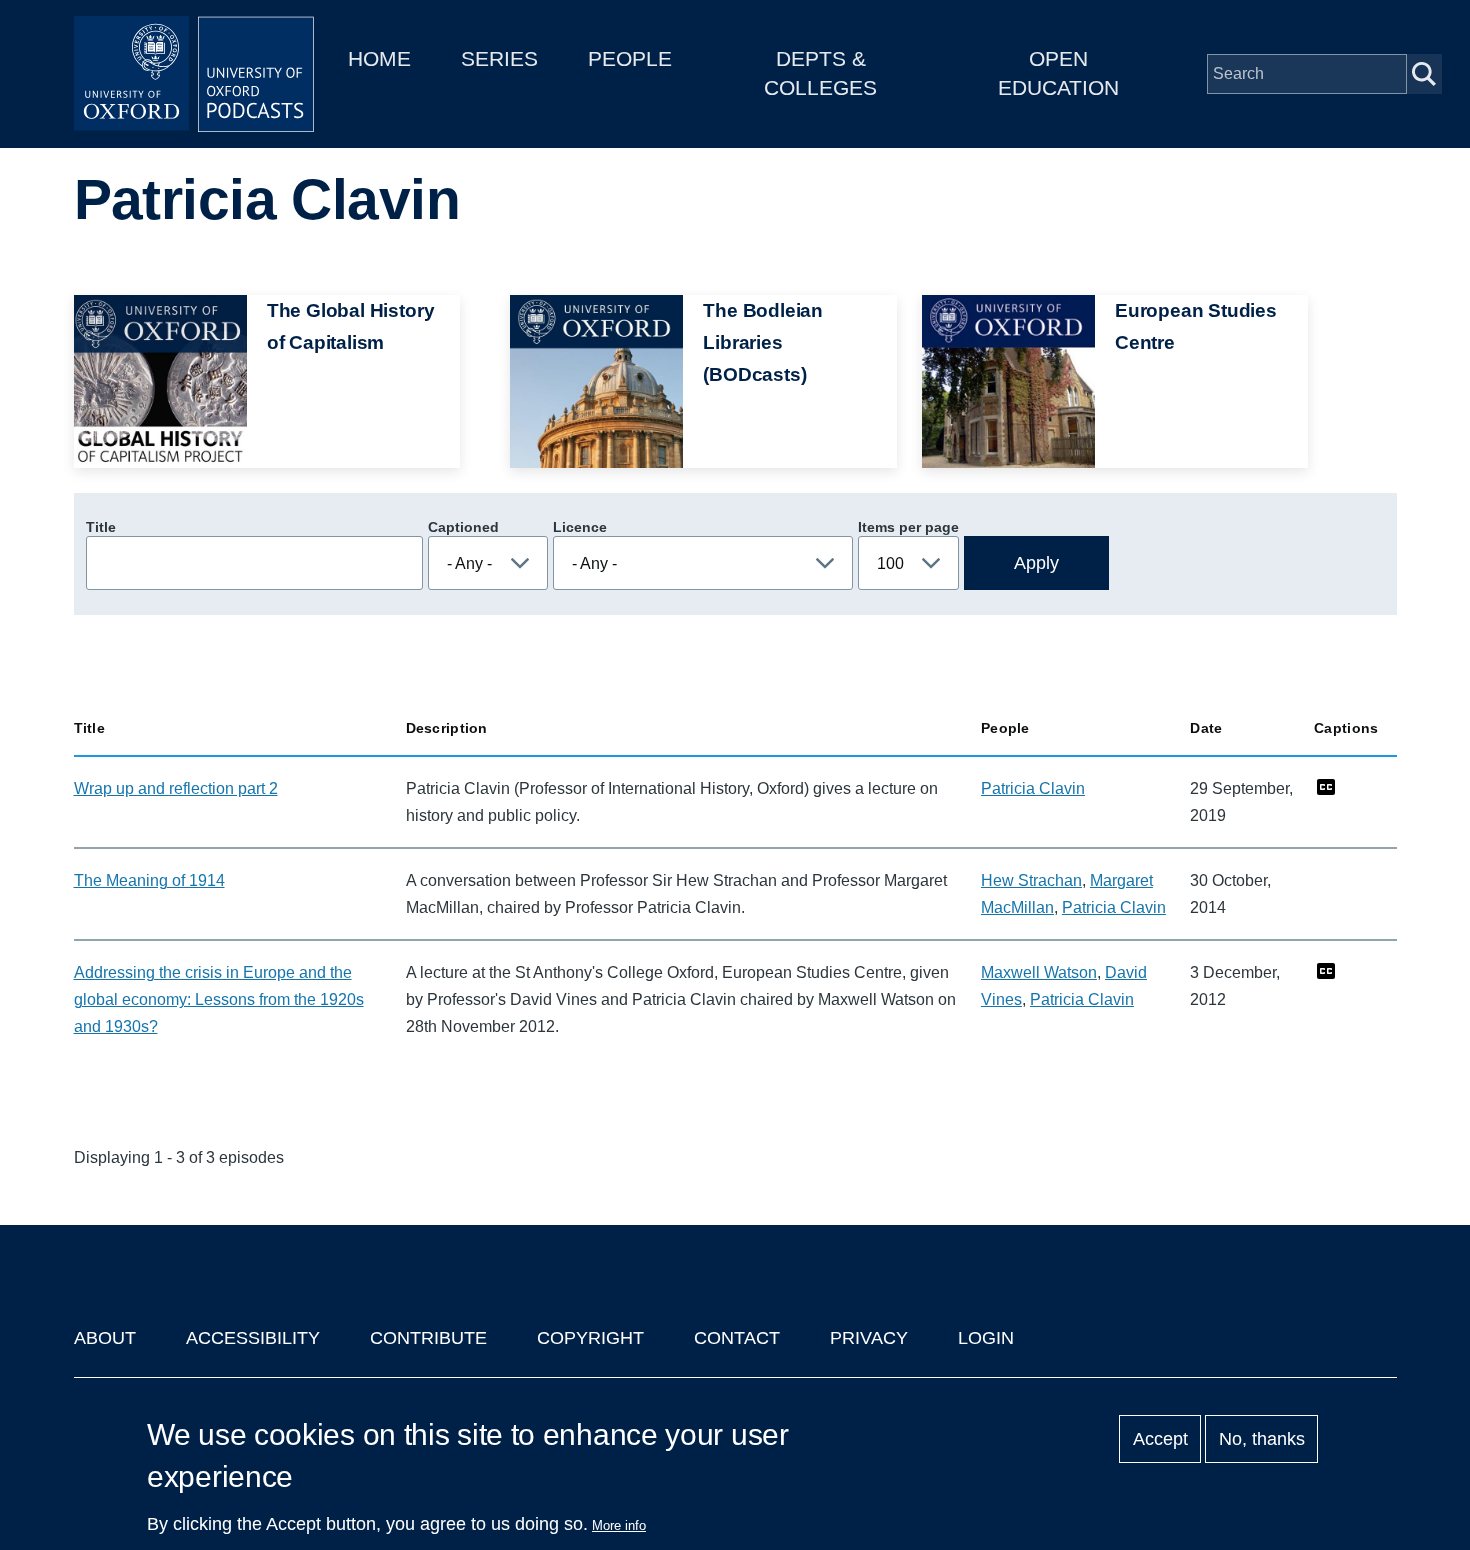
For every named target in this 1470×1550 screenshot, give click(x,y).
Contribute (428, 1338)
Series (499, 58)
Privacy (869, 1338)
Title (101, 527)
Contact (737, 1338)
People (630, 58)
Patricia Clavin (1033, 788)
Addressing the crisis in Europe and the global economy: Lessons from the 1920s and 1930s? (219, 999)
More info (619, 1525)
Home (379, 58)
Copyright (590, 1338)
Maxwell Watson (1039, 972)
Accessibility (253, 1338)
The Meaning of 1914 (149, 880)
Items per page (908, 527)
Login (986, 1338)
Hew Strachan (1031, 880)
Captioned (463, 527)
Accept (1160, 1439)
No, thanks (1262, 1439)
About (105, 1338)
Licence (580, 527)
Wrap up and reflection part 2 (176, 788)
